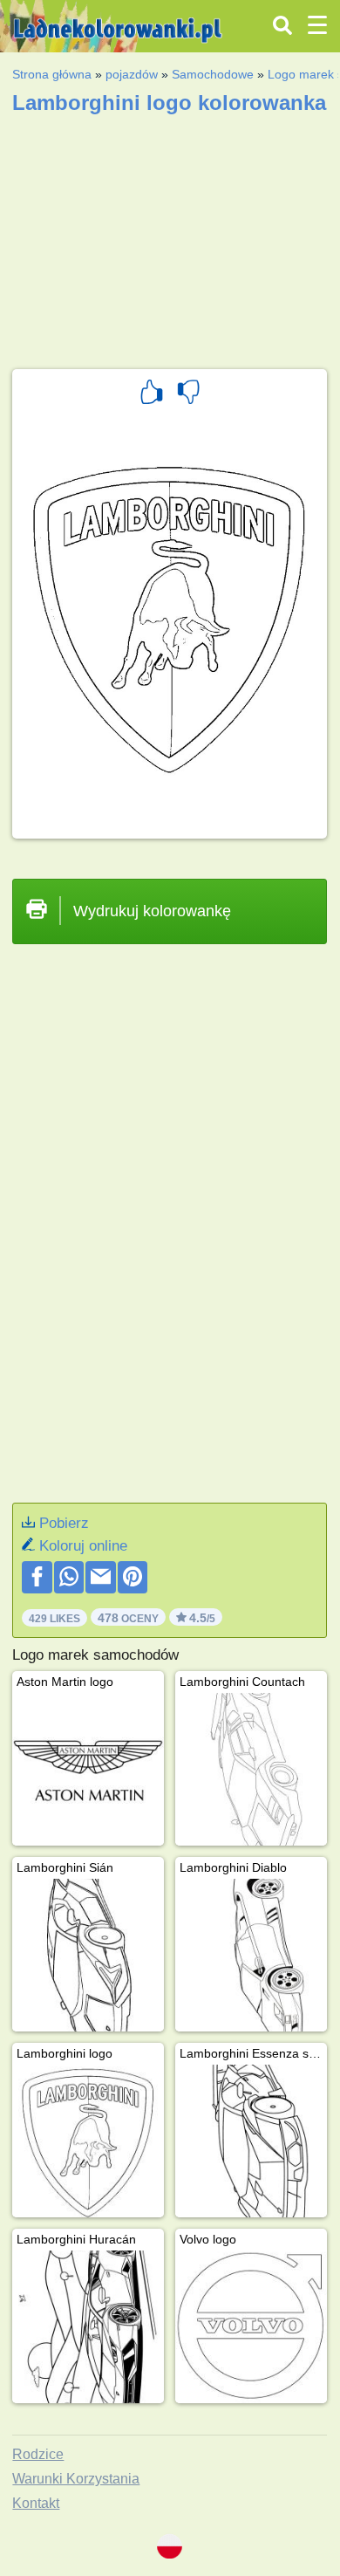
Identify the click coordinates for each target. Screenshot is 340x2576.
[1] (152, 394)
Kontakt (36, 2503)
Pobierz (64, 1523)
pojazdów (132, 74)
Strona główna (52, 74)
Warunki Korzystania (76, 2479)
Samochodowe (213, 74)
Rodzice (38, 2454)
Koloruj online (83, 1546)
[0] (188, 394)
